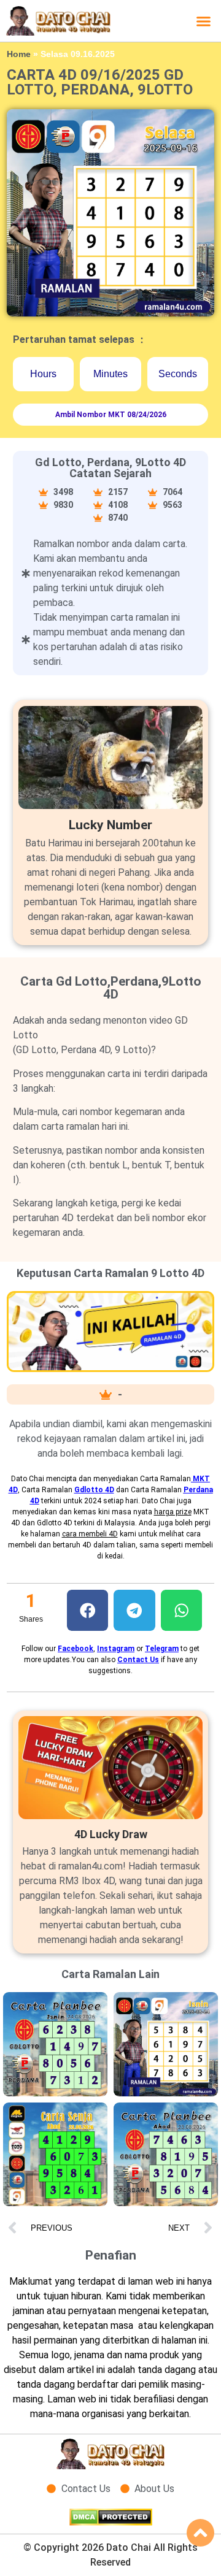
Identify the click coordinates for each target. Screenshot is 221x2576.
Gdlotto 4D (94, 1490)
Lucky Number (110, 825)
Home (19, 54)
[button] (204, 21)
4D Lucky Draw (111, 1834)
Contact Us (138, 1660)
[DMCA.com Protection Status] (111, 2522)
